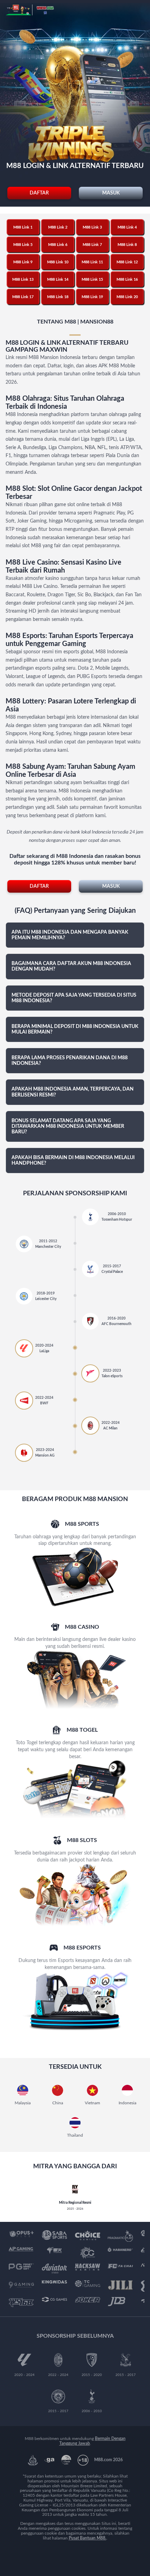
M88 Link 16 (127, 280)
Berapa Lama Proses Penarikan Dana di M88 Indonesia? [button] (70, 1061)
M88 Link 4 (127, 227)
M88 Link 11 (92, 262)
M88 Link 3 (92, 227)
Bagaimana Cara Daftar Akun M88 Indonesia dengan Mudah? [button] (71, 966)
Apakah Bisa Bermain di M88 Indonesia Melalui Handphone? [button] (73, 1161)
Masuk (111, 193)
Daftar (39, 193)
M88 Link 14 (58, 280)
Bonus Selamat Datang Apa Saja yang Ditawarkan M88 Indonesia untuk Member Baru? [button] (68, 1126)
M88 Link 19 (92, 297)
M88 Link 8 (127, 245)
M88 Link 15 (92, 280)
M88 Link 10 (58, 262)
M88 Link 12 (127, 262)
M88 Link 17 (23, 297)
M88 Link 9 (23, 262)
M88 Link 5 (23, 245)
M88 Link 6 (58, 245)
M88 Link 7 (92, 245)
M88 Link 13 (23, 280)
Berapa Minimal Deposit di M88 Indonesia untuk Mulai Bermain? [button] (75, 1029)
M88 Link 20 (127, 297)
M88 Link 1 (23, 227)
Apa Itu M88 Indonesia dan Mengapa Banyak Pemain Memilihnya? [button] (70, 935)
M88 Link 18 (58, 297)
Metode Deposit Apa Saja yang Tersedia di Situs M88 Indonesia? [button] (74, 998)
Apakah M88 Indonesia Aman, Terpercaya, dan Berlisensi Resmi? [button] (73, 1092)
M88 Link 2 (58, 227)
